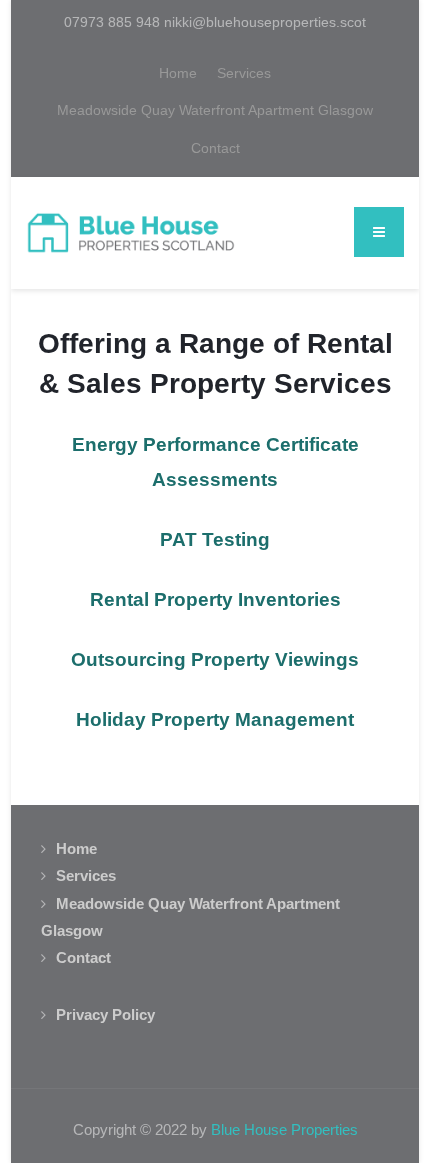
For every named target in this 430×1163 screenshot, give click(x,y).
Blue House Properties (284, 1129)
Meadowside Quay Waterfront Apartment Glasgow (215, 110)
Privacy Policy (105, 1014)
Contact (215, 148)
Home (178, 73)
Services (244, 73)
